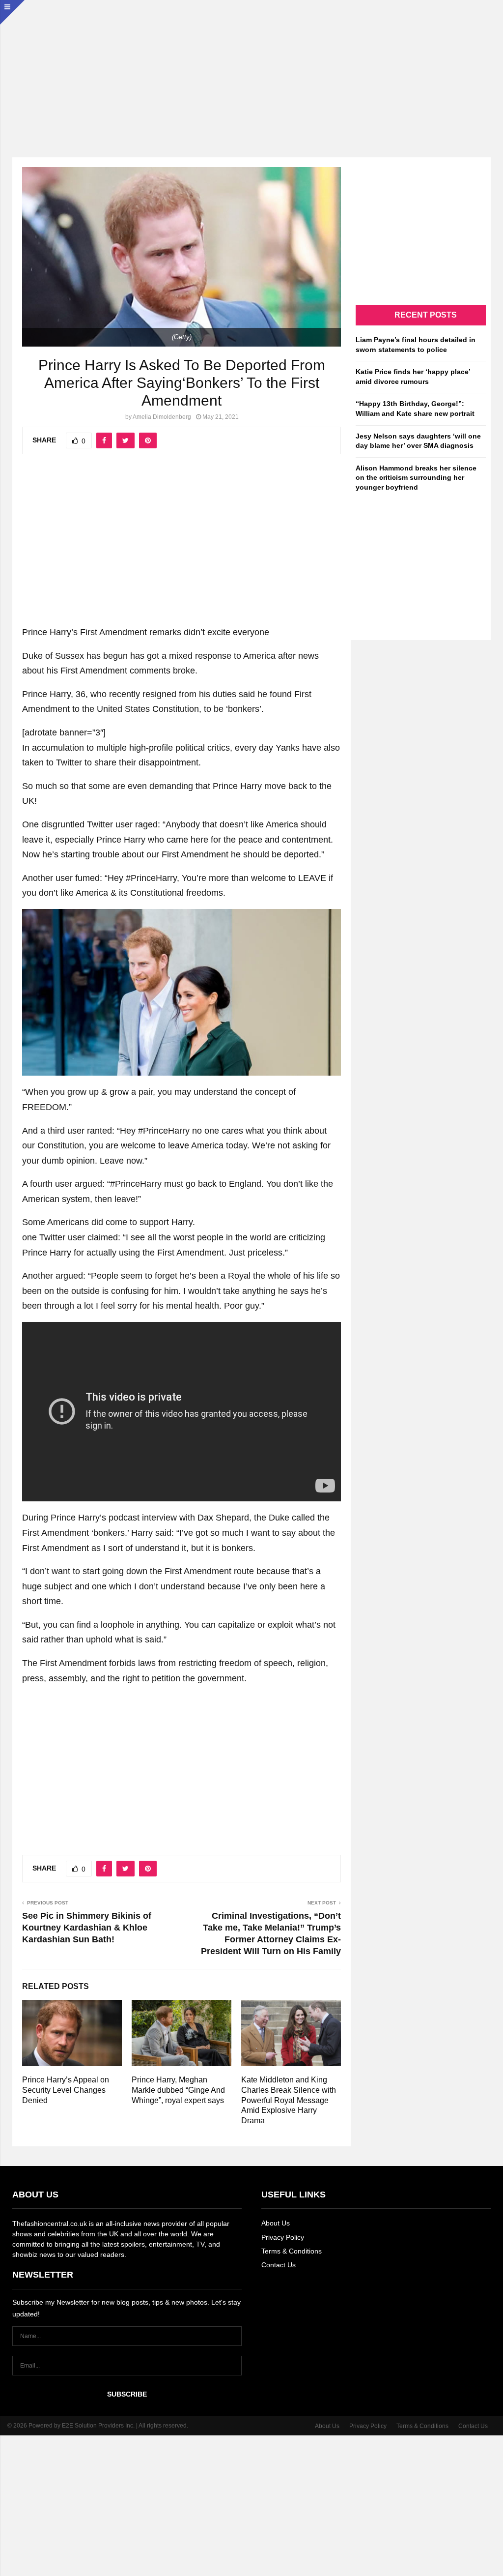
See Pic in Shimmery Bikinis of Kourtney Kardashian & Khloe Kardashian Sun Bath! (87, 1928)
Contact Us (279, 2265)
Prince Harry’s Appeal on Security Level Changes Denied (66, 2090)
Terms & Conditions (292, 2251)
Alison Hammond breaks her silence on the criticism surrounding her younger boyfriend (416, 478)
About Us (276, 2223)
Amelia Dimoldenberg (162, 417)
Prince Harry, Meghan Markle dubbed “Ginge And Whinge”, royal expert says (178, 2090)
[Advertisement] (251, 69)
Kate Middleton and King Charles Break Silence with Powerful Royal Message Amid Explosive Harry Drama (289, 2100)
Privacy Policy (283, 2237)
